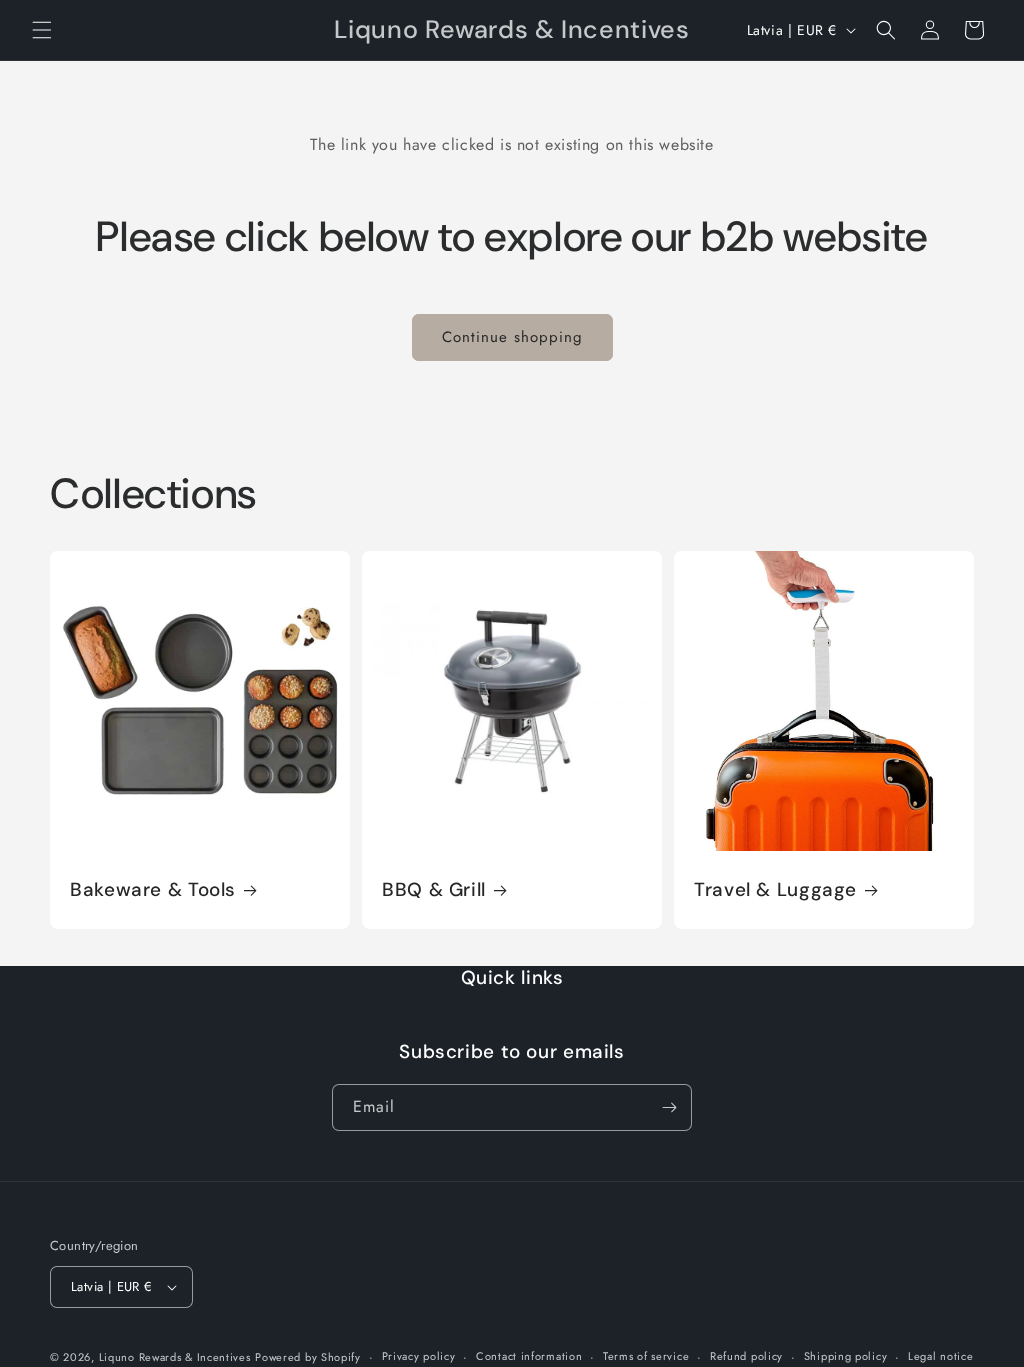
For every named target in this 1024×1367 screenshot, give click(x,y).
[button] (42, 30)
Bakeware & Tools (153, 890)
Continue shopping (512, 337)
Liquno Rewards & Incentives (175, 1357)
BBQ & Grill (434, 890)
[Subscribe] (669, 1107)
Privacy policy (419, 1356)
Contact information (529, 1356)
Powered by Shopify (308, 1357)
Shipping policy (846, 1356)
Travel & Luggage (775, 890)
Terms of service (646, 1356)
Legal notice (940, 1356)
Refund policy (746, 1356)
